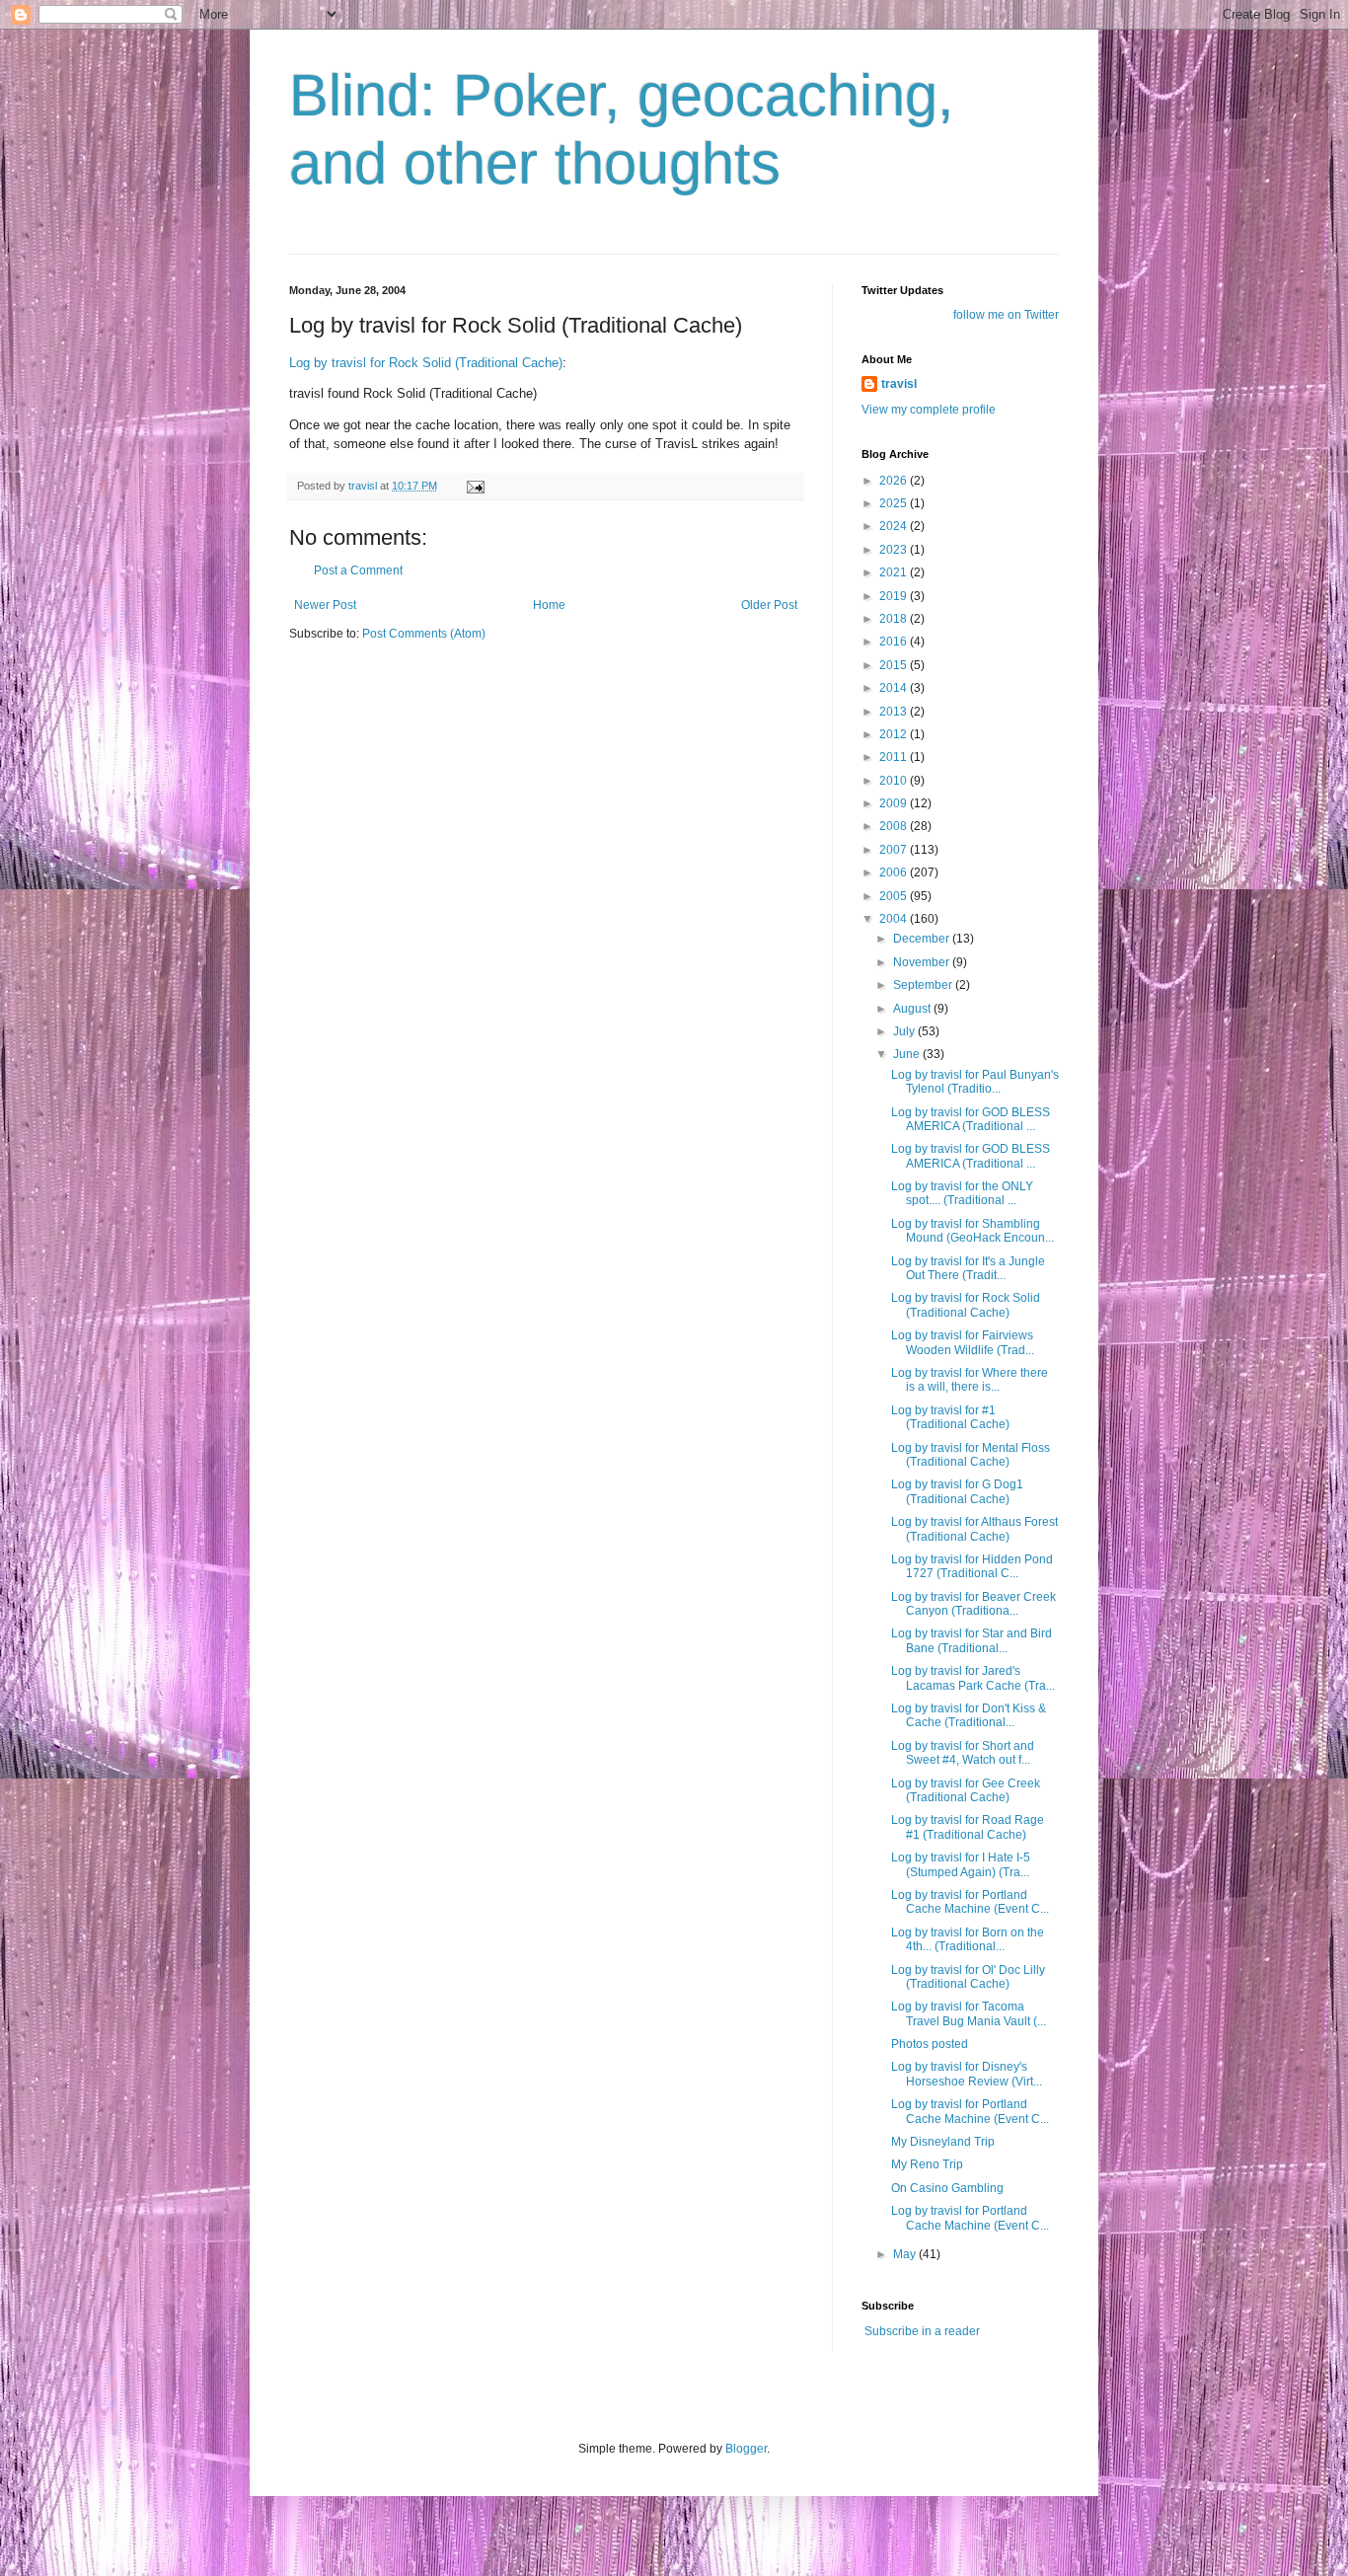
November (923, 962)
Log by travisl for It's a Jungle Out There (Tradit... (968, 1268)
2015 (895, 665)
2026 (895, 481)
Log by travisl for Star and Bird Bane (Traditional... (972, 1640)
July (905, 1031)
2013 (895, 712)
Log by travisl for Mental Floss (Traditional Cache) (971, 1455)
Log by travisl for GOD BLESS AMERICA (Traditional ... (971, 1119)
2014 (895, 688)
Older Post (769, 605)
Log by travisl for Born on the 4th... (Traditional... (968, 1939)
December (923, 939)
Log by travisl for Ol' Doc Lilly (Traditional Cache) (968, 1977)
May (906, 2254)
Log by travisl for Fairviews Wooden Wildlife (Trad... (963, 1342)
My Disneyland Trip (943, 2142)
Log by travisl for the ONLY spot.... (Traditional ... (962, 1193)
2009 (895, 803)
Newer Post (325, 605)
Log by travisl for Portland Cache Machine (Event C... (970, 1902)
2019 (895, 596)
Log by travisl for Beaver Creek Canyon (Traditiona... (974, 1604)
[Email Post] (475, 486)
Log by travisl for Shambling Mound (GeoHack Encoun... (973, 1231)
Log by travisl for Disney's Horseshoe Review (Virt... (967, 2074)
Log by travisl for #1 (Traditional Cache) (950, 1417)
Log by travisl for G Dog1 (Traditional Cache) (957, 1491)
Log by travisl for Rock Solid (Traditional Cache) (426, 363)
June (908, 1054)
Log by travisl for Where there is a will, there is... (970, 1380)
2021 (895, 572)
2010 (895, 781)
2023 (895, 550)
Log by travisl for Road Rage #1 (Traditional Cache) (968, 1827)
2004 (895, 919)
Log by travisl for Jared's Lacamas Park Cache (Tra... (973, 1678)
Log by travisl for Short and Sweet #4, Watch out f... (963, 1753)
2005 (895, 896)
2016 (895, 642)
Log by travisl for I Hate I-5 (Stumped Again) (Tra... (961, 1864)
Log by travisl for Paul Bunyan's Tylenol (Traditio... (975, 1082)
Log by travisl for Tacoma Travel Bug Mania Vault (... (969, 2013)
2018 (895, 619)
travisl (899, 384)
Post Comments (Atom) (424, 634)
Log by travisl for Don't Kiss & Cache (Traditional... (969, 1715)
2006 (895, 872)
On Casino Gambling (947, 2188)
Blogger (746, 2449)
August (913, 1009)
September (924, 985)
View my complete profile (929, 410)
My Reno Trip (927, 2164)
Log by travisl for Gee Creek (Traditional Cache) (966, 1790)
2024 (895, 526)
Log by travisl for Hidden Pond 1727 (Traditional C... (972, 1566)
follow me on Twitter (1006, 315)
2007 (895, 850)
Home (549, 605)
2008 (895, 826)
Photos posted (930, 2044)
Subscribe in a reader (922, 2331)
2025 (895, 503)
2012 (895, 734)
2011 (895, 757)
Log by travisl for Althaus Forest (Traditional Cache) (974, 1529)
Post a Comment (358, 570)
